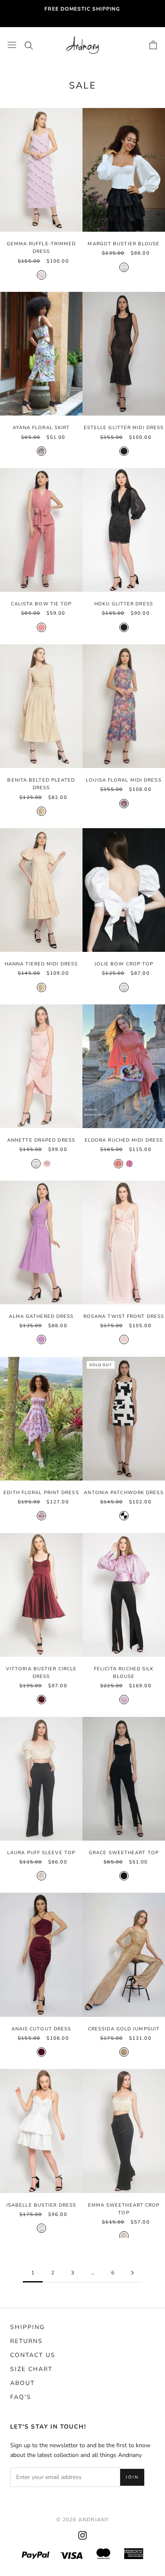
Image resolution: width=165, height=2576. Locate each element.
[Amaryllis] (41, 1516)
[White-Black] (124, 1516)
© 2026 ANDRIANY (83, 2520)
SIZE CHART (31, 2369)
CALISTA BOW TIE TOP (41, 604)
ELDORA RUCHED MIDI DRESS (124, 1140)
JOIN (132, 2477)
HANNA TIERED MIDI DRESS (41, 964)
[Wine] (41, 2052)
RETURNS (26, 2341)
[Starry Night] (124, 451)
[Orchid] (129, 1164)
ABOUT (22, 2383)
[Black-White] (124, 1876)
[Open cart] (153, 45)
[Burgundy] (41, 1700)
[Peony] (41, 451)
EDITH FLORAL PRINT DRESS (41, 1493)
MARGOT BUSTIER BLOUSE (124, 244)
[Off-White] (124, 267)
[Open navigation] (12, 45)
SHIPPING (27, 2327)
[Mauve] (41, 1339)
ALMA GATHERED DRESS (41, 1316)
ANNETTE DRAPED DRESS (41, 1140)
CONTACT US (33, 2355)
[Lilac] (124, 1700)
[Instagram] (82, 2535)
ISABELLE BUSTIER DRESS (41, 2205)
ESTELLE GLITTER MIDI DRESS (124, 428)
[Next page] (132, 2273)
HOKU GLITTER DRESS (124, 604)
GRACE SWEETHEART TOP (124, 1853)
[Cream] (41, 811)
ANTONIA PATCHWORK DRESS (124, 1493)
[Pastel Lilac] (41, 275)
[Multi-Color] (124, 804)
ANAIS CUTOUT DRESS (41, 2029)
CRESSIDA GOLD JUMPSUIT (124, 2029)
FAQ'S (21, 2397)
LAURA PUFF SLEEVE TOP (41, 1853)
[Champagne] (41, 1876)
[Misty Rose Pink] (47, 1164)
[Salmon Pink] (41, 627)
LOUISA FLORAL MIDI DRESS (124, 780)
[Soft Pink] (124, 1339)
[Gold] (124, 2052)
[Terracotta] (118, 1164)
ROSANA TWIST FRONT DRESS (124, 1316)
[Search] (29, 45)
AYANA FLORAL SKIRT (41, 428)
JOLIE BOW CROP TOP (124, 964)
